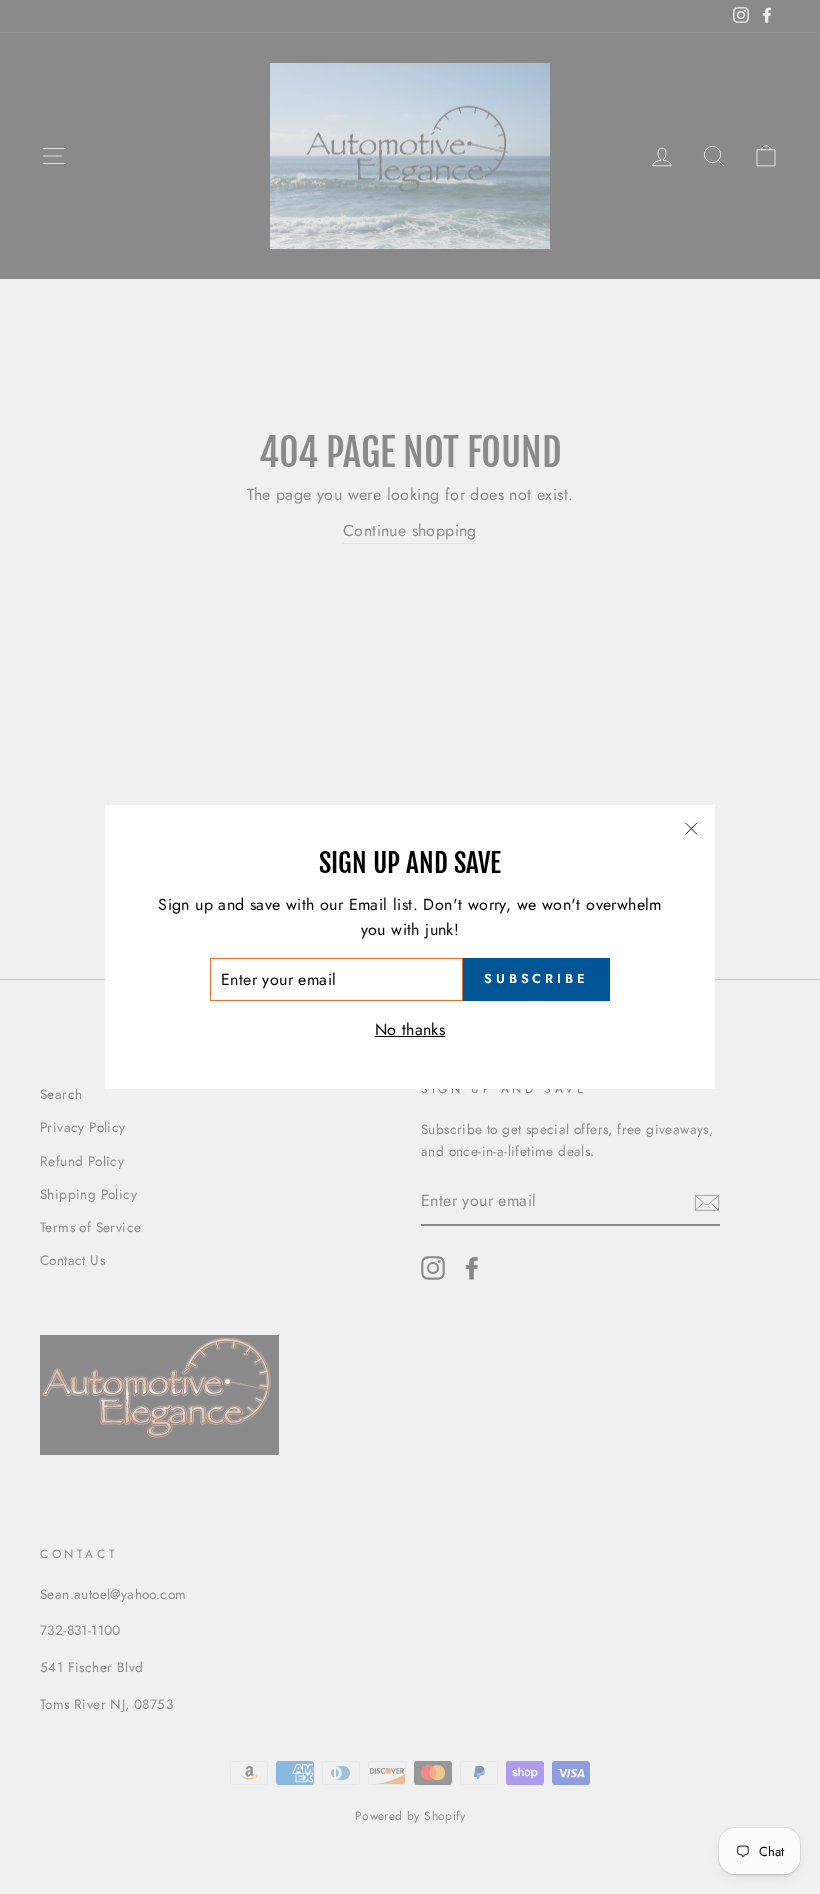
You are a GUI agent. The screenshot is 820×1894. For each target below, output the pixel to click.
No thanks (410, 1029)
